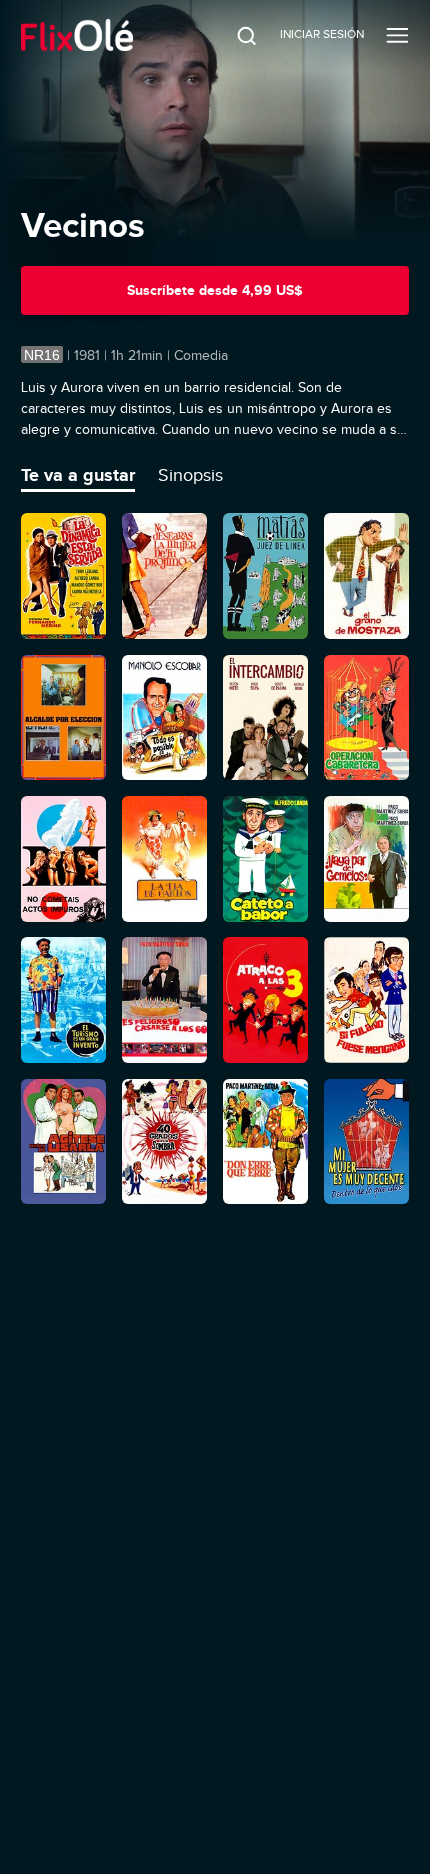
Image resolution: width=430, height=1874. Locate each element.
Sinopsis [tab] (190, 475)
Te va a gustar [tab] (78, 475)
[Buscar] (233, 35)
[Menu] (397, 35)
